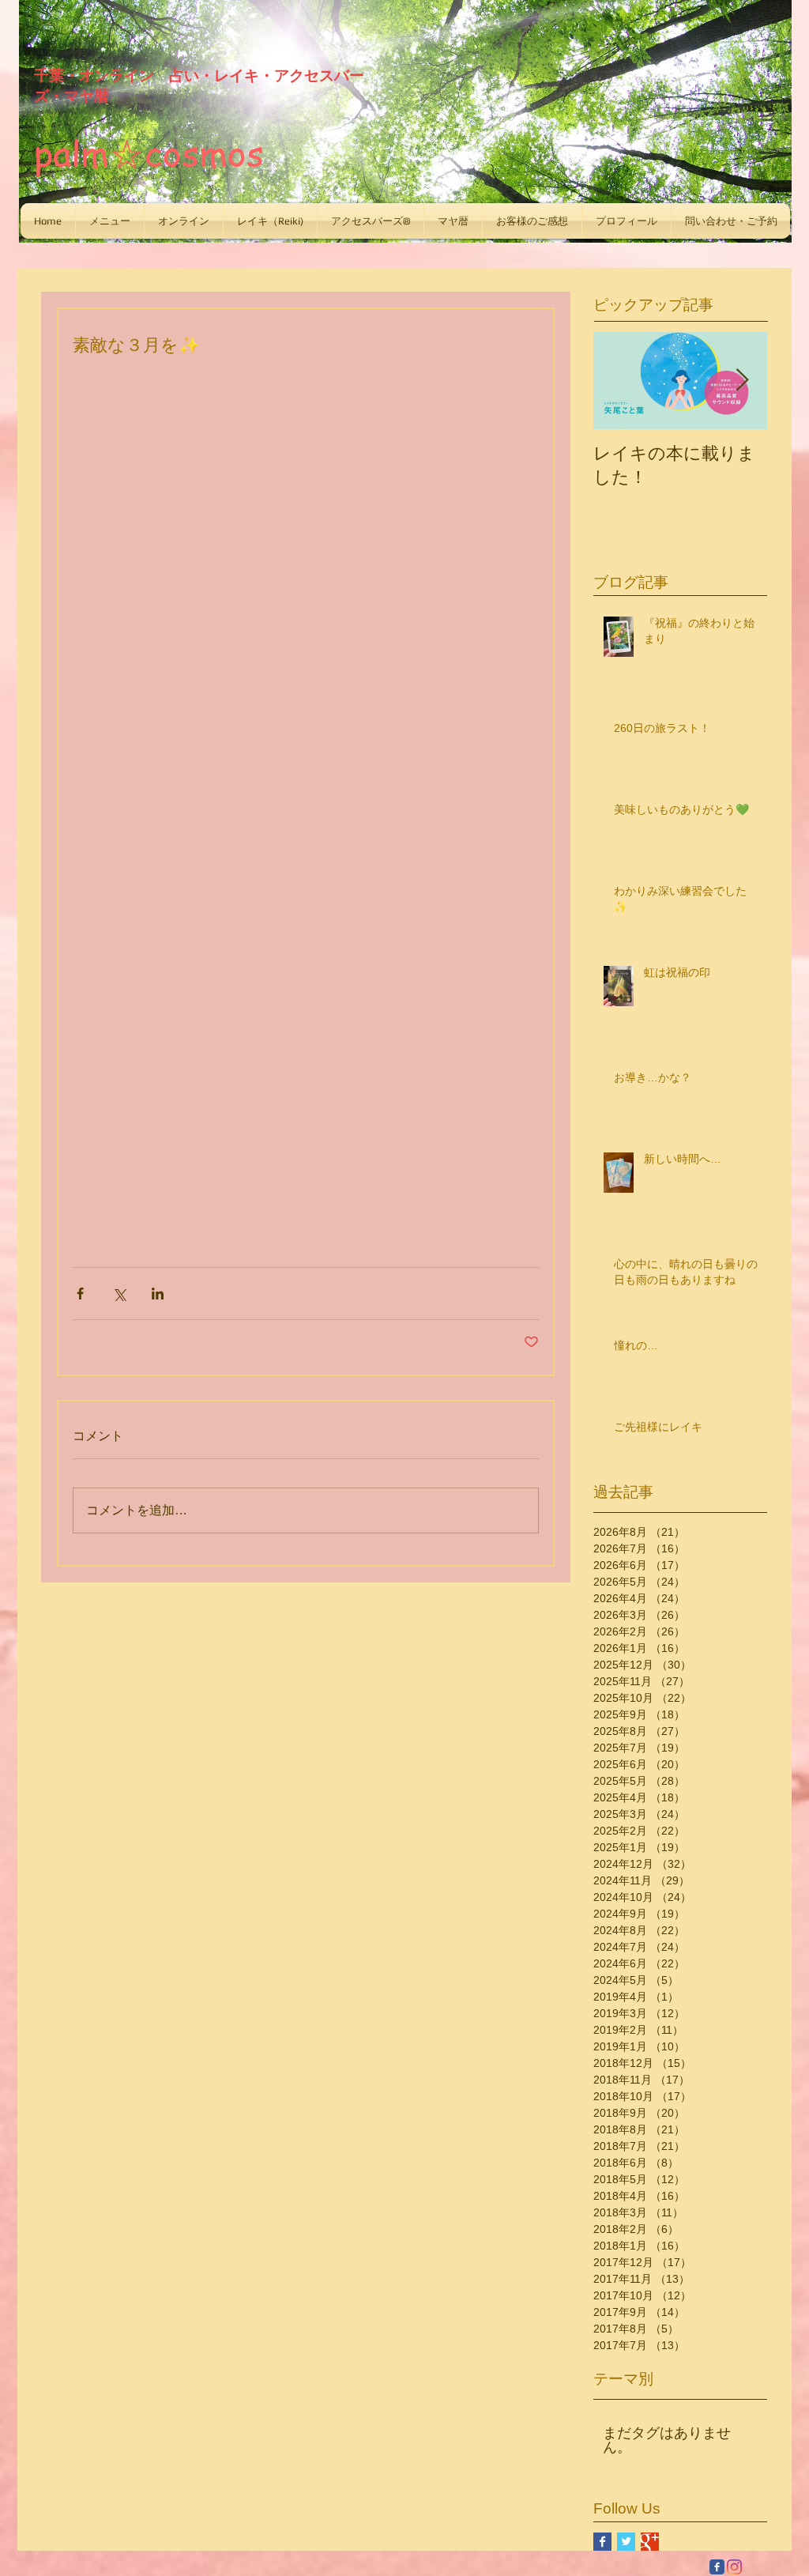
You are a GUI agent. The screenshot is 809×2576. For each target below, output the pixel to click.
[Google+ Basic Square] (650, 2542)
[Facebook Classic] (717, 2567)
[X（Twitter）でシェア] (119, 1294)
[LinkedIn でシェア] (158, 1294)
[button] (110, 221)
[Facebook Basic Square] (602, 2542)
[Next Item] (742, 381)
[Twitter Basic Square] (626, 2542)
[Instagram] (734, 2567)
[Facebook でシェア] (80, 1294)
